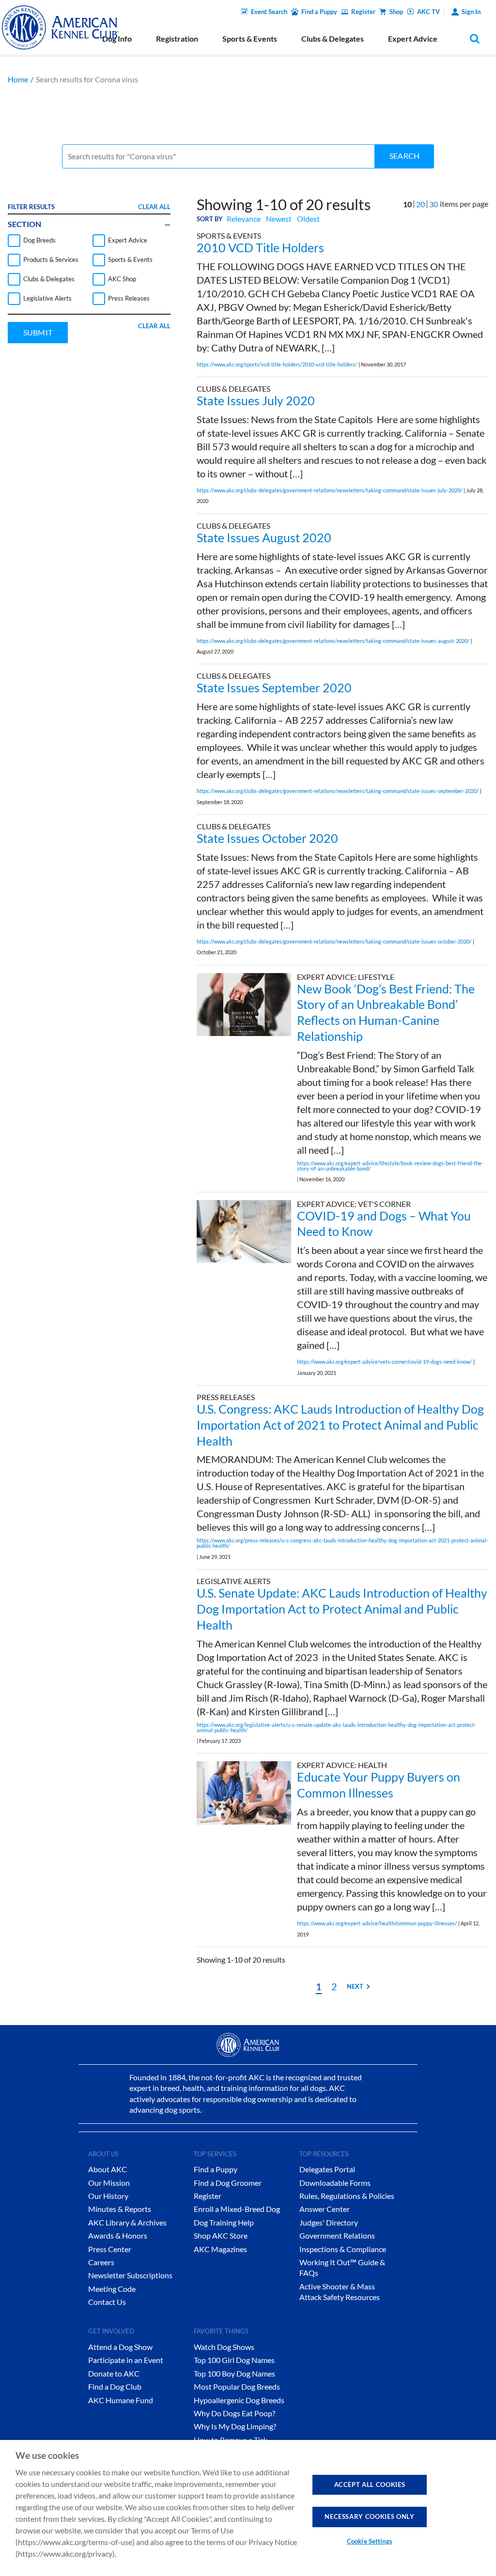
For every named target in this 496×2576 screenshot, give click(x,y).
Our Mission (109, 2183)
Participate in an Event (126, 2360)
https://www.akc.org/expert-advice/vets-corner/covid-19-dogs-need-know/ (384, 1362)
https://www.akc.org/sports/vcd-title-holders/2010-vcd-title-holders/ (277, 364)
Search (404, 156)
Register (363, 12)
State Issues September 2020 (274, 687)
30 (434, 204)
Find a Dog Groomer (228, 2183)
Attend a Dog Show (120, 2347)
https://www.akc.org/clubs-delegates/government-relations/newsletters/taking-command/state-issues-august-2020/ (333, 641)
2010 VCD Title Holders (260, 247)
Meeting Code (112, 2289)
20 (420, 204)
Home (18, 79)
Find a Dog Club (115, 2386)
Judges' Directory (329, 2222)
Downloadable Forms (335, 2183)
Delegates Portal (327, 2169)
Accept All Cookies (370, 2485)
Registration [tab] (177, 38)
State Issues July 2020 (256, 400)
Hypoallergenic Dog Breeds (239, 2400)
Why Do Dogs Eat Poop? (234, 2413)
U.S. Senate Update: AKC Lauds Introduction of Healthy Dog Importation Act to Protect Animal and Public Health (342, 1609)
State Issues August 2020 (264, 537)
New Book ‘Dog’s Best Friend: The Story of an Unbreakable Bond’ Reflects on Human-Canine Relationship (386, 1012)
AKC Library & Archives (127, 2222)
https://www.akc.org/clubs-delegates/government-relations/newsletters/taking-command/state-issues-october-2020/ (334, 941)
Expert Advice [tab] (413, 38)
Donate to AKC (114, 2373)
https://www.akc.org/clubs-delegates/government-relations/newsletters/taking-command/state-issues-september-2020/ (338, 791)
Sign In (471, 12)
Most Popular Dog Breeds (237, 2386)
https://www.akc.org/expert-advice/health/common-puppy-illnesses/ (377, 1923)
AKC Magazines (220, 2249)
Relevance (244, 219)
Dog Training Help (224, 2222)
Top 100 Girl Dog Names (234, 2360)
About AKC (108, 2169)
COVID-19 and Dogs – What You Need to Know (384, 1224)
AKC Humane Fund (121, 2400)
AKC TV (428, 12)
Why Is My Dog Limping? (235, 2426)
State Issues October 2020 (267, 838)
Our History (108, 2196)
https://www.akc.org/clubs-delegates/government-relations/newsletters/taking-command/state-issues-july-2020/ (329, 490)
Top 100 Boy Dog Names (234, 2373)
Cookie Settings (370, 2541)
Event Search (269, 12)
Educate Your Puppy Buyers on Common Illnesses (379, 1785)
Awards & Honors (118, 2235)
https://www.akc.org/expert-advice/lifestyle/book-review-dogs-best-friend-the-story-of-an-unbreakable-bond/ (390, 1166)
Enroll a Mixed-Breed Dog (237, 2209)
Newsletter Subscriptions (130, 2275)
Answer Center (325, 2209)
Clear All (154, 207)
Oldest (308, 219)
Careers (101, 2262)
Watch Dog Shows (224, 2347)
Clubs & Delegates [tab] (333, 38)
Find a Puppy (319, 12)
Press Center (110, 2249)
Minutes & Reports (120, 2209)
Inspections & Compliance (343, 2249)
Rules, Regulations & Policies (347, 2196)
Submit (38, 332)
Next (355, 1986)
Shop (396, 12)
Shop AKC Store (221, 2235)
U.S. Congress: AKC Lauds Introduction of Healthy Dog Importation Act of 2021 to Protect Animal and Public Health (340, 1425)
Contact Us (107, 2302)
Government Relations (337, 2235)
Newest (279, 219)
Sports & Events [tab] (250, 38)
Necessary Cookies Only (369, 2516)
